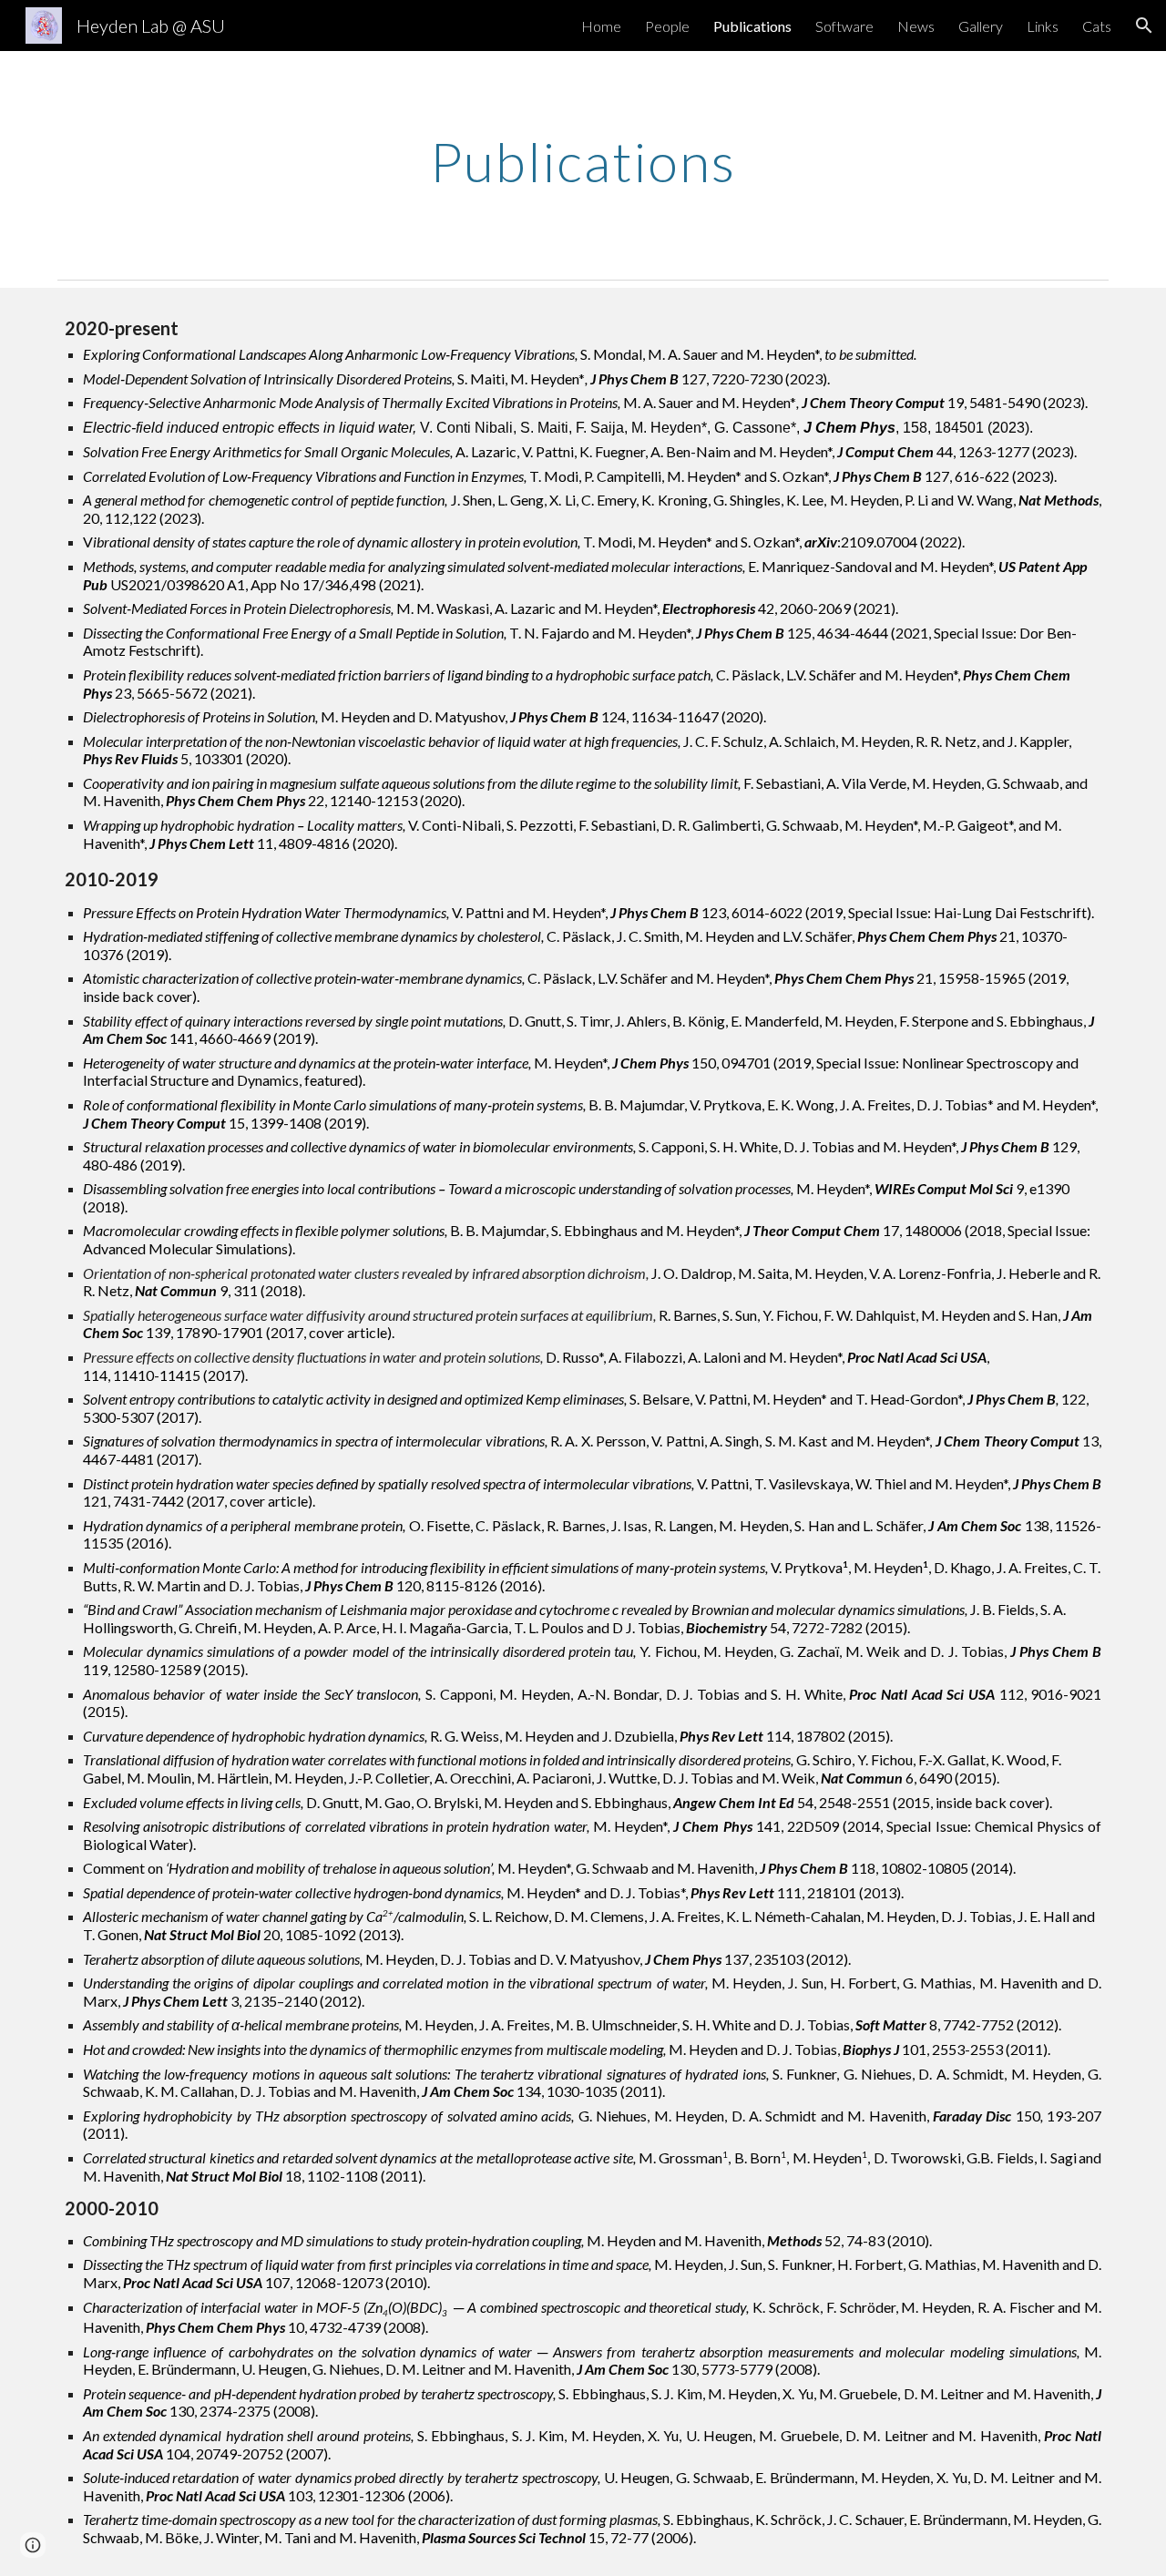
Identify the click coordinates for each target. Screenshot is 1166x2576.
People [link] (667, 26)
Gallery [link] (981, 26)
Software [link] (844, 26)
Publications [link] (752, 26)
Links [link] (1043, 26)
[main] (583, 161)
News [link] (916, 26)
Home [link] (601, 26)
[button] (1144, 26)
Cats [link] (1097, 26)
